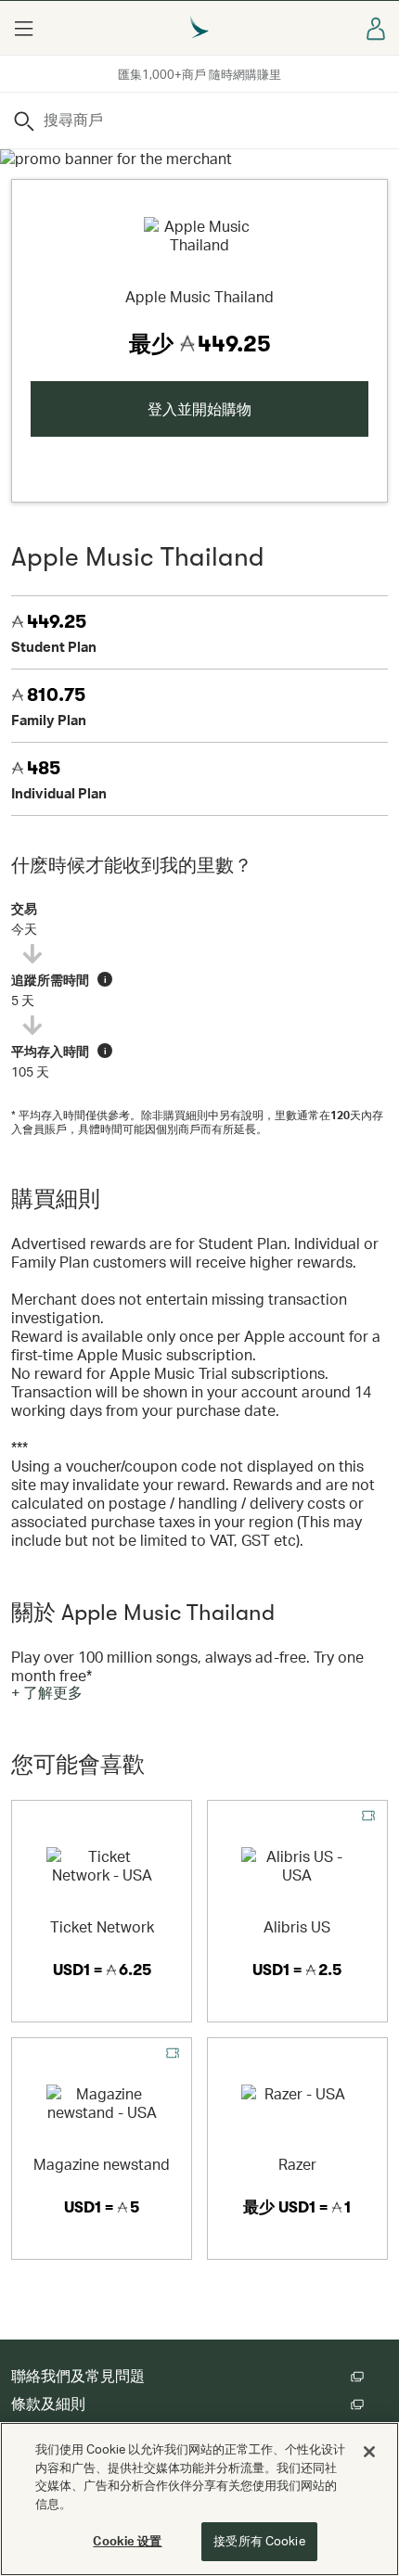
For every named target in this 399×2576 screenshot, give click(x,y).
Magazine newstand (102, 2164)
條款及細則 (48, 2404)
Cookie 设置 (127, 2541)
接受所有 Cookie (259, 2541)
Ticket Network (102, 1926)
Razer (297, 2164)
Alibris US (297, 1926)
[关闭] (369, 2452)
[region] (199, 2499)
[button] (23, 28)
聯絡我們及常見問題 (78, 2377)
